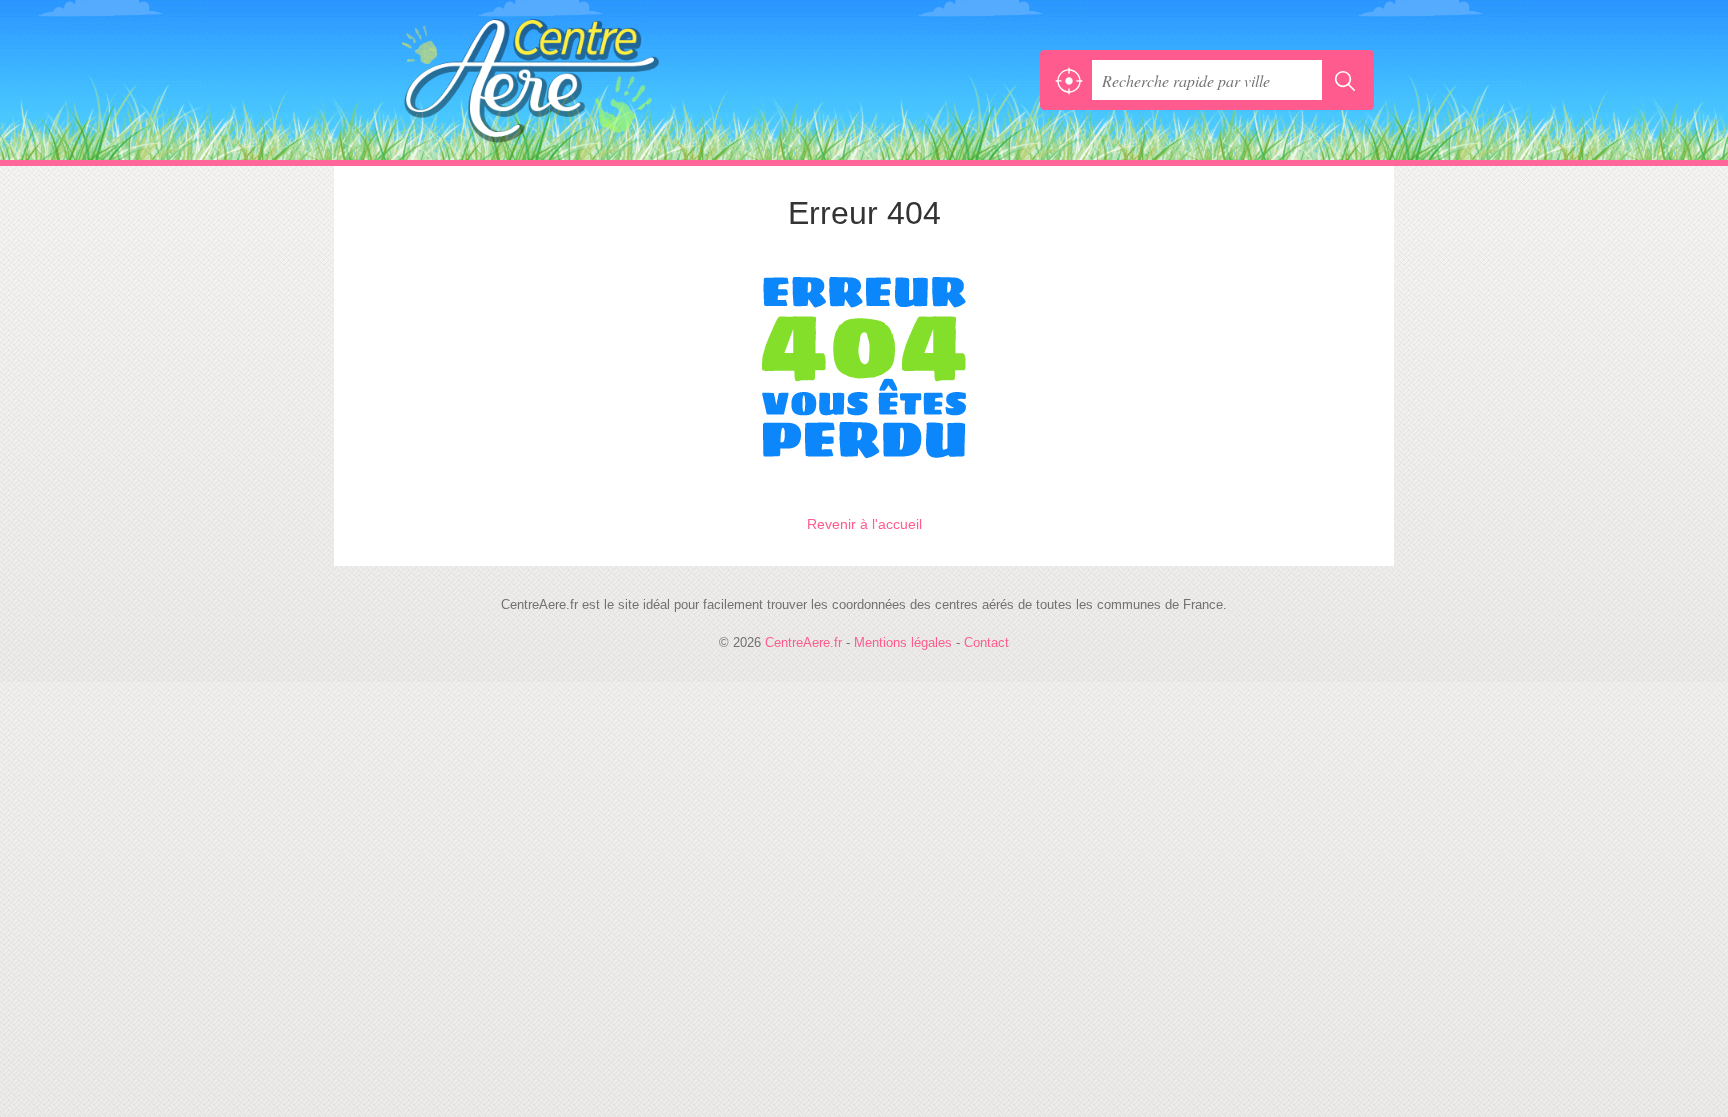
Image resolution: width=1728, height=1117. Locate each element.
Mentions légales (903, 642)
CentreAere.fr (574, 80)
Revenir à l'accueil (864, 524)
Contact (986, 642)
